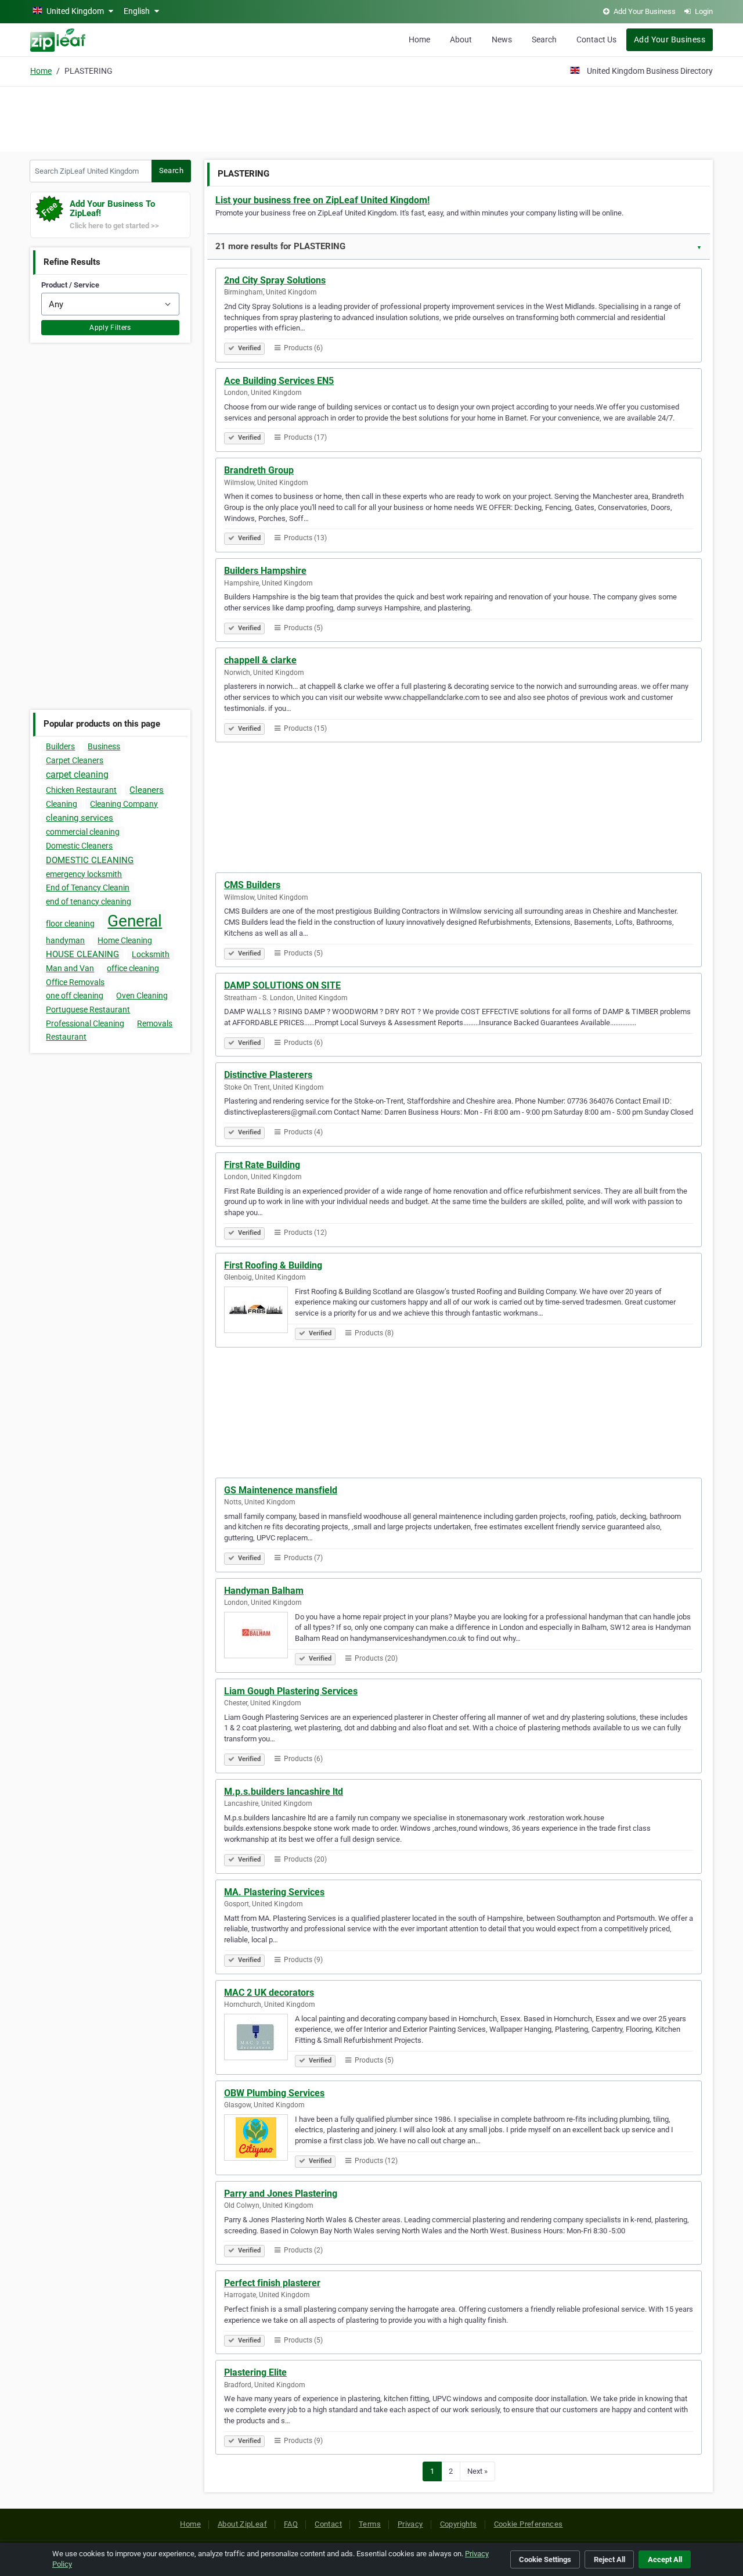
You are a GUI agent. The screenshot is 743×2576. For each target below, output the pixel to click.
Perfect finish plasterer (272, 2283)
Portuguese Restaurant (88, 1009)
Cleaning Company (124, 804)
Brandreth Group (259, 470)
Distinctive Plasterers (268, 1075)
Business (104, 746)
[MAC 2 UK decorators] (259, 2039)
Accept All (665, 2559)
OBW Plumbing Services (274, 2093)
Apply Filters (110, 328)
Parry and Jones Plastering (281, 2194)
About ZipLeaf (242, 2524)
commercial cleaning (83, 832)
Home (419, 39)
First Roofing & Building (273, 1265)
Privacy (410, 2524)
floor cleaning (70, 924)
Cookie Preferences (529, 2524)
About (461, 39)
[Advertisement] (371, 117)
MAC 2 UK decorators (269, 1993)
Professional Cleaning (85, 1023)
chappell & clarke (260, 660)
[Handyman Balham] (259, 1637)
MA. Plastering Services (274, 1892)
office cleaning (133, 968)
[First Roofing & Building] (259, 1312)
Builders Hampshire (265, 571)
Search (544, 39)
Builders (60, 746)
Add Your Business (670, 39)
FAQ (291, 2524)
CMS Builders (252, 885)
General (135, 921)
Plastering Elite (255, 2372)
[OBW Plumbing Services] (259, 2139)
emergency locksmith (84, 874)
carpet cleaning (77, 775)
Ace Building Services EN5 (279, 381)
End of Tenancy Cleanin (88, 888)
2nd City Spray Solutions (275, 280)
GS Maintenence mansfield (281, 1490)
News (502, 39)
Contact (328, 2524)
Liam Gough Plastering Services (291, 1691)
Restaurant (66, 1037)
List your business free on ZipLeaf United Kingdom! (322, 200)
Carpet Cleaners (75, 760)
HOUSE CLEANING (82, 954)
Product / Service (70, 285)
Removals (155, 1023)
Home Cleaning (125, 940)
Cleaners (147, 790)
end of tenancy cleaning (89, 901)
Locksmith (151, 954)
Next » (477, 2471)
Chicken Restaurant (81, 790)
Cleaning (62, 804)
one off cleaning (75, 996)
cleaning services (80, 818)
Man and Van (70, 968)
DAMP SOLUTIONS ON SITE (282, 985)
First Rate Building (262, 1165)
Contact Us (596, 39)
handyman (65, 940)
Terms (370, 2524)
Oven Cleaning (142, 996)
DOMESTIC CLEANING (90, 860)
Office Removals (75, 982)
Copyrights (459, 2524)
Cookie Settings (545, 2559)
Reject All (609, 2559)
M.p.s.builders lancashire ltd (284, 1792)
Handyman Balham (264, 1591)
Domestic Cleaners (79, 846)
